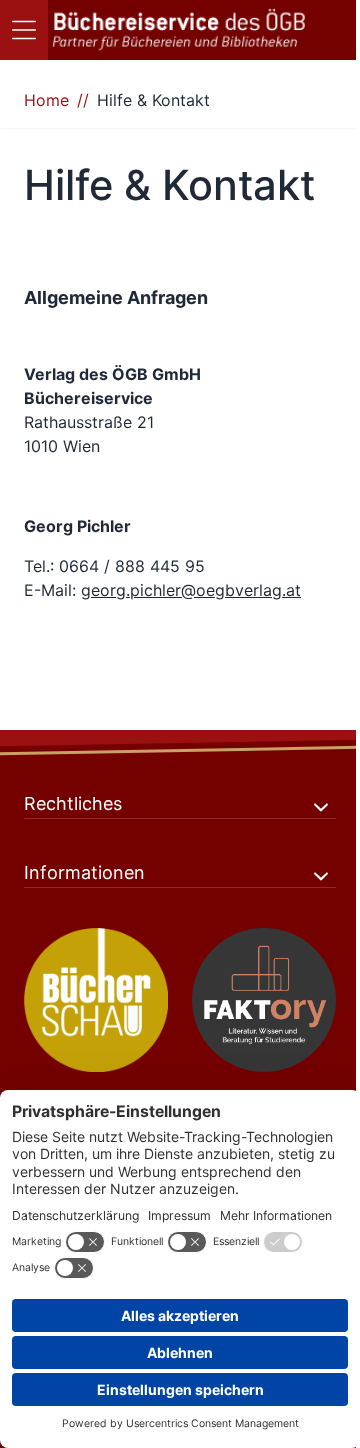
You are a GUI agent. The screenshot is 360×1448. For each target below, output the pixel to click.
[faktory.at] (264, 1000)
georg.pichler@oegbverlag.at (191, 590)
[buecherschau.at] (96, 1000)
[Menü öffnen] (24, 30)
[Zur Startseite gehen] (180, 30)
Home (46, 100)
